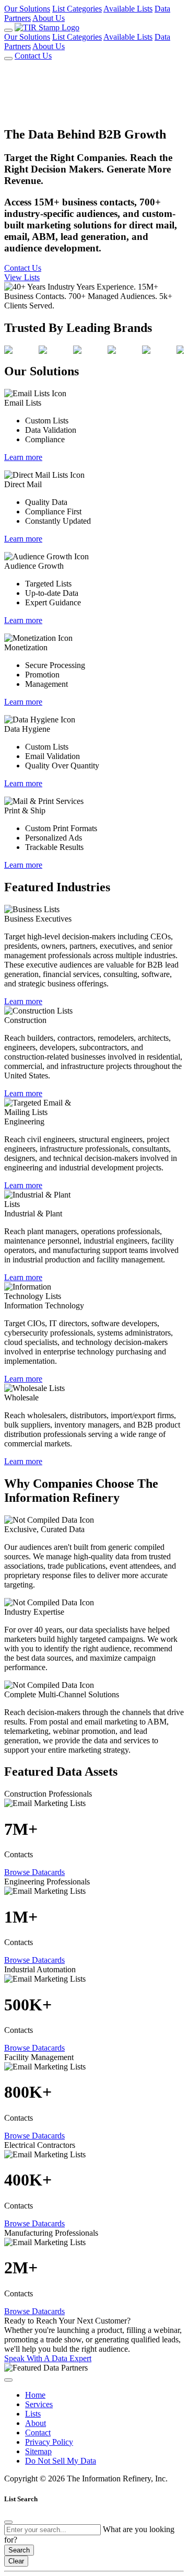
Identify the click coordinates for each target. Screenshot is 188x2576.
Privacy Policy (49, 2442)
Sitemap (38, 2451)
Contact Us (33, 56)
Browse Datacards (34, 1872)
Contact (38, 2433)
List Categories (77, 9)
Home (35, 2395)
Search (19, 2550)
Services (39, 2404)
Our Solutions (27, 9)
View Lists (22, 277)
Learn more (23, 457)
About (36, 2423)
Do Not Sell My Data (61, 2461)
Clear (16, 2561)
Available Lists (128, 9)
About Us (49, 18)
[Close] (8, 2522)
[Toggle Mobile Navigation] (8, 30)
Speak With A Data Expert (48, 2358)
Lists (33, 2414)
